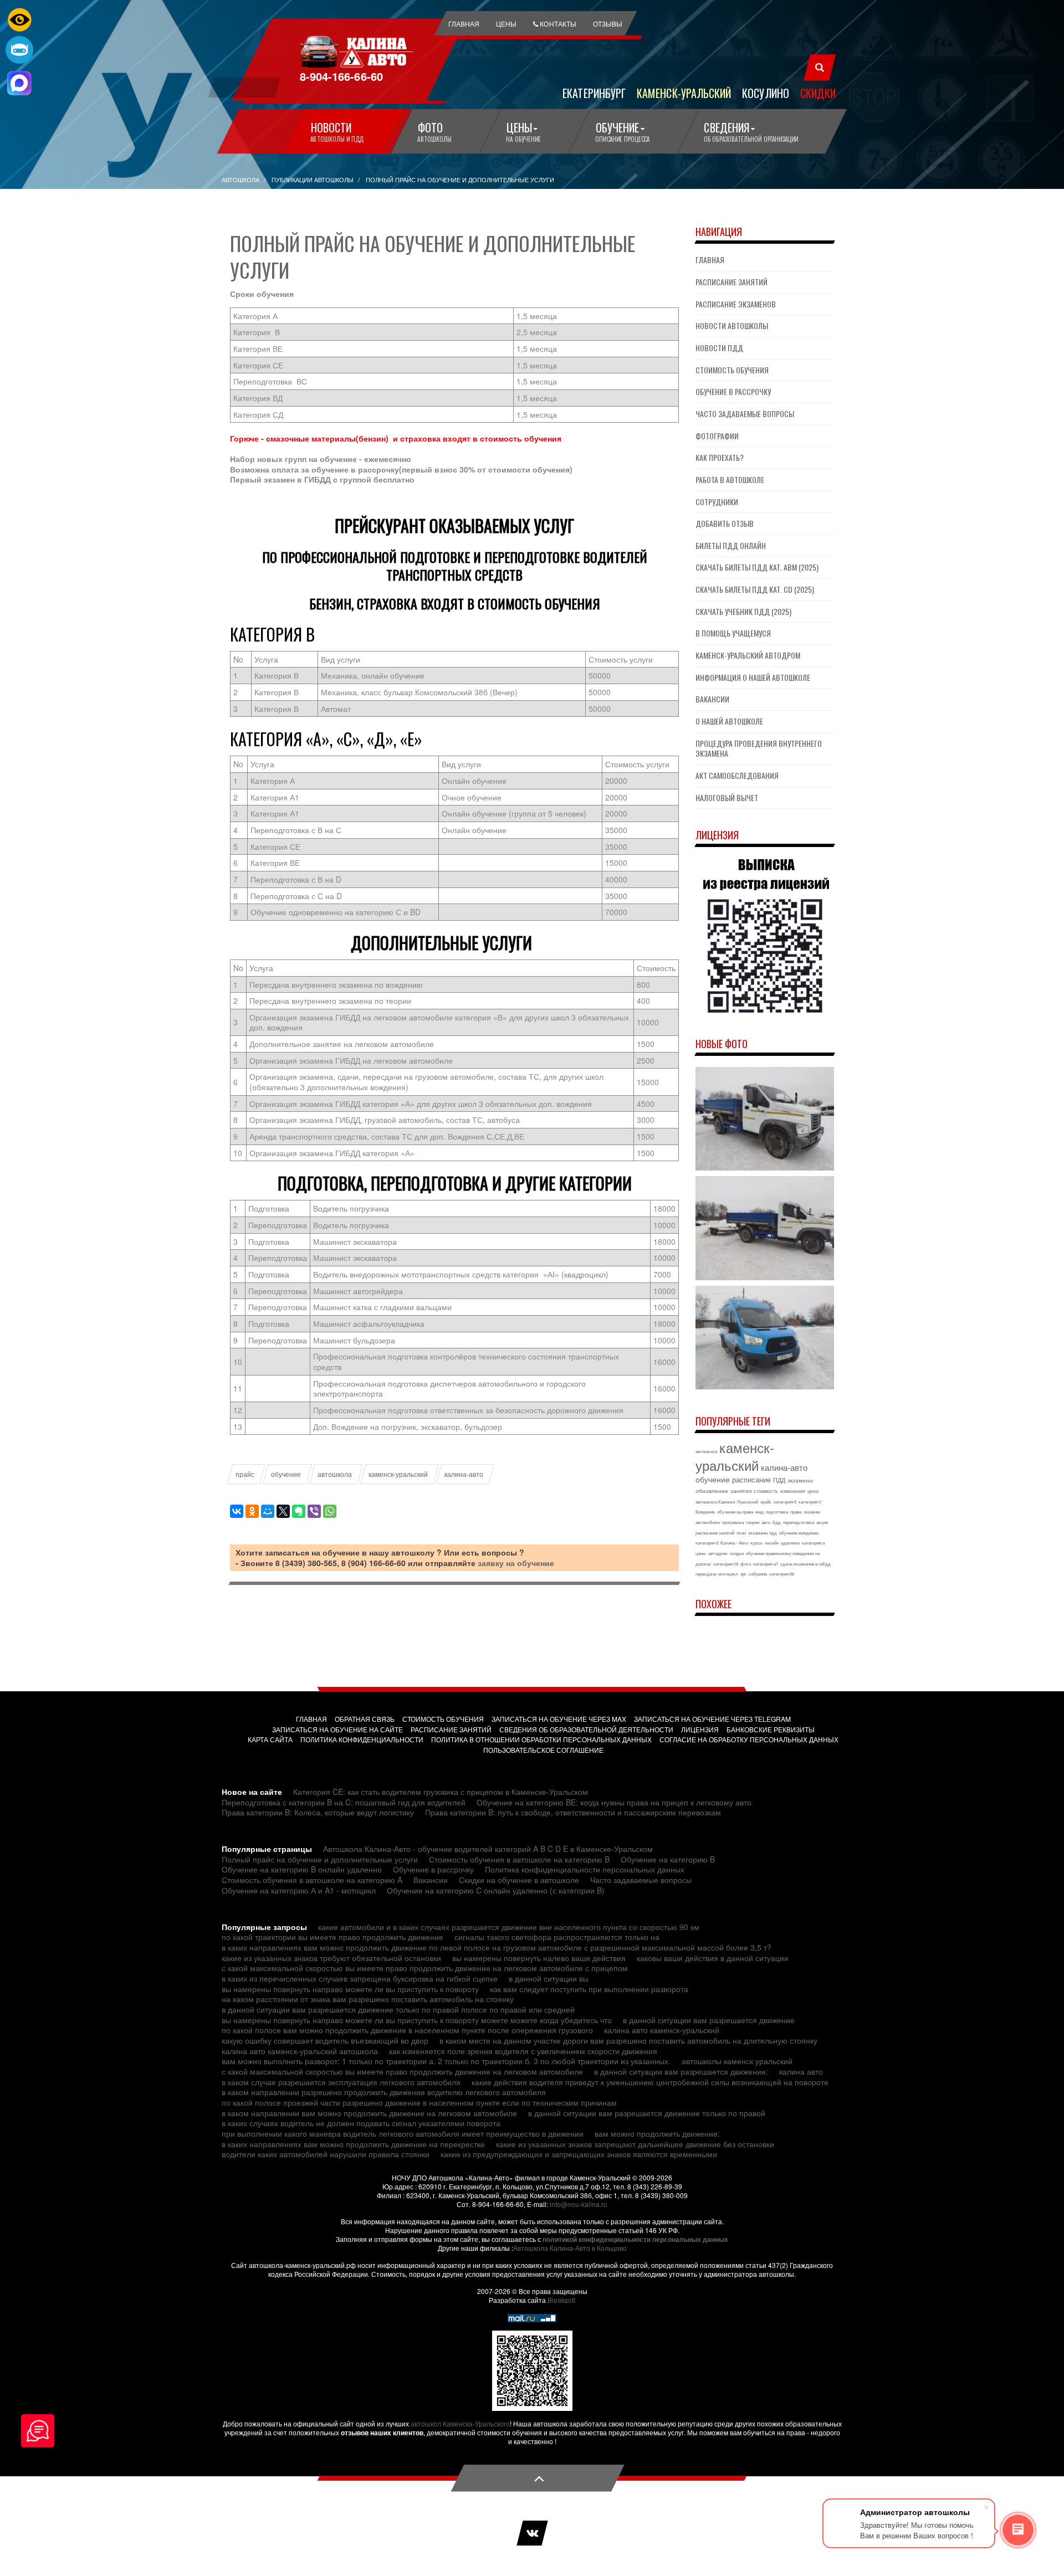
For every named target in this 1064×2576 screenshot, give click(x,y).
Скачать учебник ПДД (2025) (743, 611)
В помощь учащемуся (733, 633)
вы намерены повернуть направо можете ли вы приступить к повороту (350, 1989)
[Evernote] (299, 1511)
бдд (777, 1522)
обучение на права (735, 1512)
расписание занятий (715, 1533)
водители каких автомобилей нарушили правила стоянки (326, 2154)
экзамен (812, 1512)
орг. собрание (754, 1574)
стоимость (766, 1491)
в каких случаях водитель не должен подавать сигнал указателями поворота (361, 2123)
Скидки (818, 93)
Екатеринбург (594, 93)
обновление (712, 1491)
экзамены (800, 1480)
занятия (741, 1491)
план (741, 1533)
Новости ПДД (719, 348)
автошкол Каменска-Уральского (460, 2423)
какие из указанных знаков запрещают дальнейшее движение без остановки (635, 2144)
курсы (756, 1543)
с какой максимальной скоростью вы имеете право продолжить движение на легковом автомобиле (402, 2071)
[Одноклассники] (252, 1511)
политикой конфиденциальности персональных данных (635, 2239)
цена (813, 1491)
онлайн (772, 1543)
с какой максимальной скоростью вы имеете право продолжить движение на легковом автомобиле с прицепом (425, 1968)
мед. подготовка (772, 1512)
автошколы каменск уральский (737, 2061)
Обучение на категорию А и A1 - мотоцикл (299, 1890)
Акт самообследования (737, 775)
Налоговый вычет (727, 797)
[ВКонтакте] (237, 1511)
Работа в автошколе (730, 479)
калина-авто (464, 1474)
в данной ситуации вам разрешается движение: (681, 2071)
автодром (718, 1553)
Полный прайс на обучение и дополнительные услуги (320, 1859)
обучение (286, 1474)
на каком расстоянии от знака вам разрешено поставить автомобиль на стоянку (368, 1999)
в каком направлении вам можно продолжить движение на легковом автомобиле (369, 2113)
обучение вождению (799, 1533)
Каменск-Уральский (684, 93)
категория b (785, 1502)
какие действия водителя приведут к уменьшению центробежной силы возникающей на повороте (650, 2082)
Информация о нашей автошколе (753, 677)
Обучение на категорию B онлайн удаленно (302, 1869)
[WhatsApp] (330, 1511)
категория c (810, 1502)
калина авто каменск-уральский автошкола (300, 2051)
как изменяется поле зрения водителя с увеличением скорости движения (523, 2051)
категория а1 (766, 1564)
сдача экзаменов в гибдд (805, 1564)
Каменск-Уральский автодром (748, 655)
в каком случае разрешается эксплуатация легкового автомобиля (341, 2082)
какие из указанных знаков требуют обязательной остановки (331, 1958)
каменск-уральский (398, 1474)
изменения (793, 1491)
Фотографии (717, 436)
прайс (245, 1474)
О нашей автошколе (729, 721)
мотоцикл (728, 1574)
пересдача (706, 1574)
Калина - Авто (734, 1543)
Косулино (766, 93)
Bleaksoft (561, 2300)
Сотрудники (717, 502)
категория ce (726, 1564)
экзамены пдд (763, 1533)
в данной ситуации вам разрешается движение (709, 2020)
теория (753, 1522)
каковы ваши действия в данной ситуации (713, 1958)
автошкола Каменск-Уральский (727, 1502)
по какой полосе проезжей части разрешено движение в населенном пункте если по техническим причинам (419, 2102)
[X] (283, 1511)
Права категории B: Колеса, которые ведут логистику (318, 1812)
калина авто (801, 2071)
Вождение (705, 1512)
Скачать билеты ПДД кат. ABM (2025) (757, 567)
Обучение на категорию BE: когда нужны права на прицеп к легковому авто (614, 1802)
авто (766, 1522)
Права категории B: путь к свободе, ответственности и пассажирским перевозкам (573, 1812)
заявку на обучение (516, 1563)
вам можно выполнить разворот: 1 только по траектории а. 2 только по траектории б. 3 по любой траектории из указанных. (446, 2061)
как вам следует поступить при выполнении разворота (589, 1989)
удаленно (790, 1543)
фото (746, 1564)
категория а (813, 1543)
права (796, 1512)
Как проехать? (720, 457)
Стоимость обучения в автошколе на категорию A (312, 1880)
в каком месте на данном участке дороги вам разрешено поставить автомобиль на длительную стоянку (628, 2040)
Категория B (272, 634)
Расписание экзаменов (736, 304)
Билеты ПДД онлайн (731, 545)
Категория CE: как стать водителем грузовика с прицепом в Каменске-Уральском (441, 1792)
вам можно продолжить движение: (657, 2133)
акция (822, 1522)
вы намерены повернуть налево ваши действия (539, 1958)
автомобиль (708, 1522)
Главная (710, 260)
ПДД (779, 1480)
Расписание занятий (731, 282)
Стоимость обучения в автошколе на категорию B (519, 1859)
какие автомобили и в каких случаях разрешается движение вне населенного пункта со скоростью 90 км (509, 1927)
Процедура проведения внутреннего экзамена (759, 748)
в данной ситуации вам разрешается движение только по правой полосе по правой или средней (398, 2009)
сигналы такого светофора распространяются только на (557, 1937)
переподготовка (799, 1522)
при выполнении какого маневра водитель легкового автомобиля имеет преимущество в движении (403, 2133)
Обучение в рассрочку (733, 391)
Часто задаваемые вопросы (745, 414)
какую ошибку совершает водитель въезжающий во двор (325, 2040)
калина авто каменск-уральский (662, 2030)
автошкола (335, 1474)
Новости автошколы (732, 325)
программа (733, 1522)
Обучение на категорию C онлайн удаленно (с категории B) (496, 1890)
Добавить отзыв (725, 523)
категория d (707, 1543)
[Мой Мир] (268, 1511)
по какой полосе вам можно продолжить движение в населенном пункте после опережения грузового (407, 2030)
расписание (751, 1479)
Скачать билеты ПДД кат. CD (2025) (755, 589)
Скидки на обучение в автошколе (519, 1880)
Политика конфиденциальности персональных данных (585, 1869)
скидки (737, 1553)
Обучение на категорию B (668, 1859)
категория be (782, 1574)
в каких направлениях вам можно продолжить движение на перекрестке (353, 2144)
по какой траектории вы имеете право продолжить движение (332, 1937)
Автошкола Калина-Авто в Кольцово (570, 2248)
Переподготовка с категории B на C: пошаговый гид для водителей (344, 1802)
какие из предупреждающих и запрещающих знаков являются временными (579, 2154)
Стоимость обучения (732, 370)
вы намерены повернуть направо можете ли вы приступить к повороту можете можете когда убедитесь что (417, 2020)
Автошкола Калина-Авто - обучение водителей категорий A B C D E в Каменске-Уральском (488, 1849)
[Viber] (314, 1511)
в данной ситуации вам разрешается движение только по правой (647, 2113)
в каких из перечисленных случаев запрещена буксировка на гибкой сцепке (360, 1978)
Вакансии (712, 699)
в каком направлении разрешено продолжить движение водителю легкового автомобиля (384, 2092)
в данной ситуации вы (549, 1978)
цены (701, 1553)
